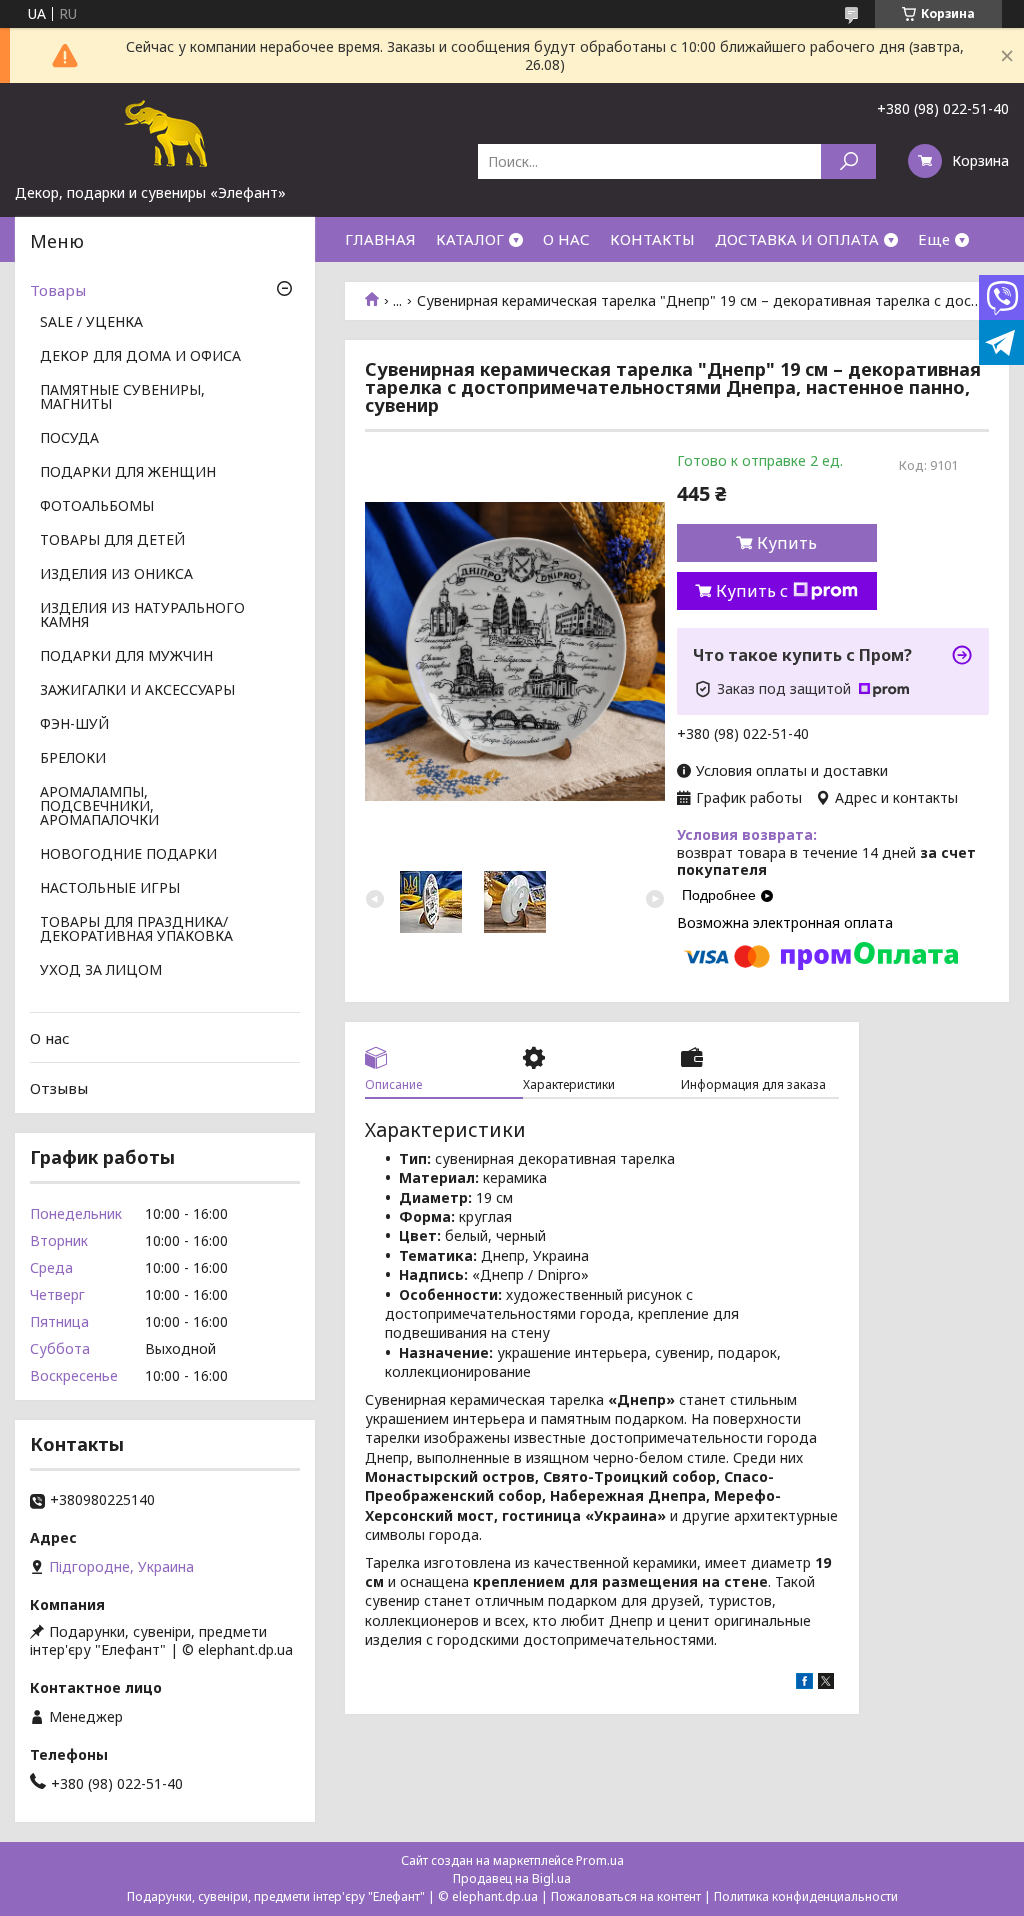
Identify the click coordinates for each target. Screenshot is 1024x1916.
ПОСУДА (69, 439)
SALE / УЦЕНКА (91, 323)
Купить (787, 543)
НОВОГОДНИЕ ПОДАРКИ (128, 855)
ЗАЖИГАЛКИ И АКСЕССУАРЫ (137, 691)
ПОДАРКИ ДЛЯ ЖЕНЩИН (128, 473)
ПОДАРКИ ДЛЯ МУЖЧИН (126, 657)
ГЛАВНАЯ (380, 239)
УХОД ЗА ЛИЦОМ (101, 971)
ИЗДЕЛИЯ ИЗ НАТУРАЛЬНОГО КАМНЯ (142, 616)
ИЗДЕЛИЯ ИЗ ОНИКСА (116, 575)
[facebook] (804, 1683)
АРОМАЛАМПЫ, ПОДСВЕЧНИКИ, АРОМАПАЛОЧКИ (99, 807)
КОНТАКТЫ (652, 239)
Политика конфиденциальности (806, 1896)
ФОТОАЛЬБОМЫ (97, 507)
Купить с (752, 591)
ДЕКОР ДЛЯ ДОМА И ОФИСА (140, 357)
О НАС (566, 239)
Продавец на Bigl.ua (512, 1878)
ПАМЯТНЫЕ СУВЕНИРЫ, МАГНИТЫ (122, 398)
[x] (826, 1683)
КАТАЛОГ (470, 239)
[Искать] (848, 161)
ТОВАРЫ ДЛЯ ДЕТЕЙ (112, 541)
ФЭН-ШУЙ (74, 725)
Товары (58, 290)
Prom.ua (600, 1860)
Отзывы (59, 1088)
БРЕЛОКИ (73, 759)
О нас (50, 1038)
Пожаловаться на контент (626, 1896)
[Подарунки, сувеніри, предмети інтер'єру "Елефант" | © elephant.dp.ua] (165, 133)
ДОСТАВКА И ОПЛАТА (797, 239)
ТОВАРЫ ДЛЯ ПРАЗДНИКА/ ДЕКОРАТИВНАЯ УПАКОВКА (136, 930)
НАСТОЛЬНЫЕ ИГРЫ (110, 889)
